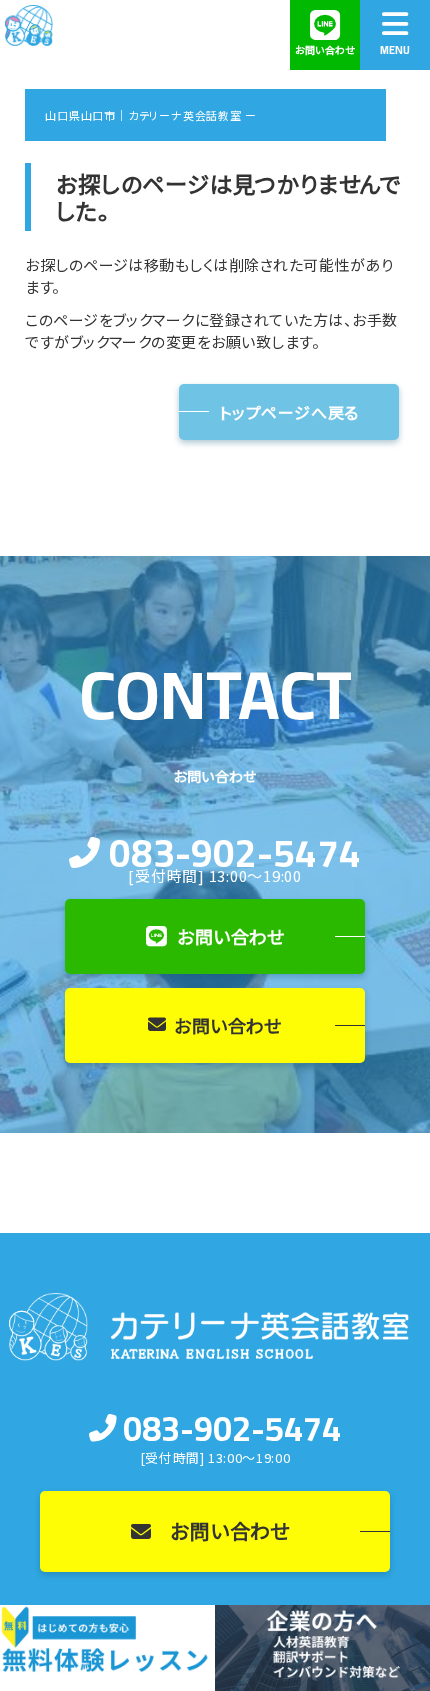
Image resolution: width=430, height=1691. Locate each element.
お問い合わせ (231, 936)
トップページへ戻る (289, 412)
